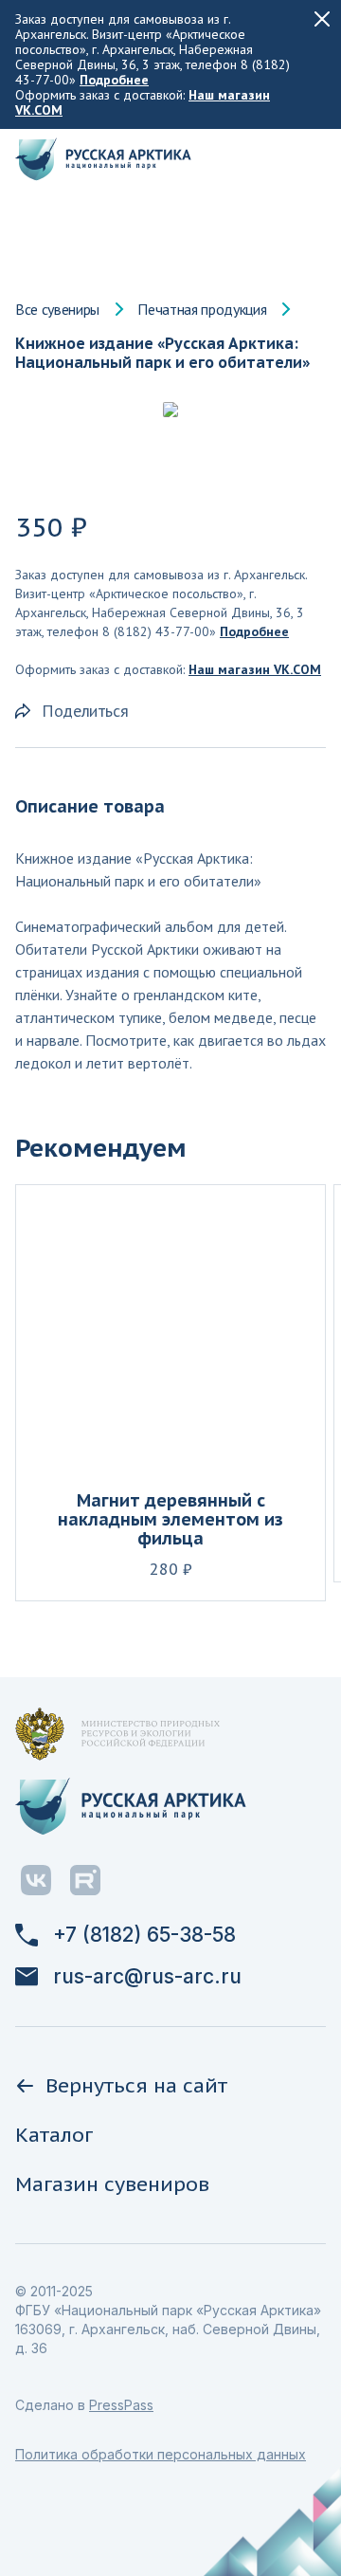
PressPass (121, 2405)
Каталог (54, 2135)
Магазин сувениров (112, 2184)
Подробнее (114, 80)
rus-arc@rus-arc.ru (147, 1977)
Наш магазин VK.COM (255, 669)
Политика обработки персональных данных (161, 2454)
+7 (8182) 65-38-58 (144, 1935)
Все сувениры (57, 309)
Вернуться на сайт (136, 2085)
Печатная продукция (202, 309)
